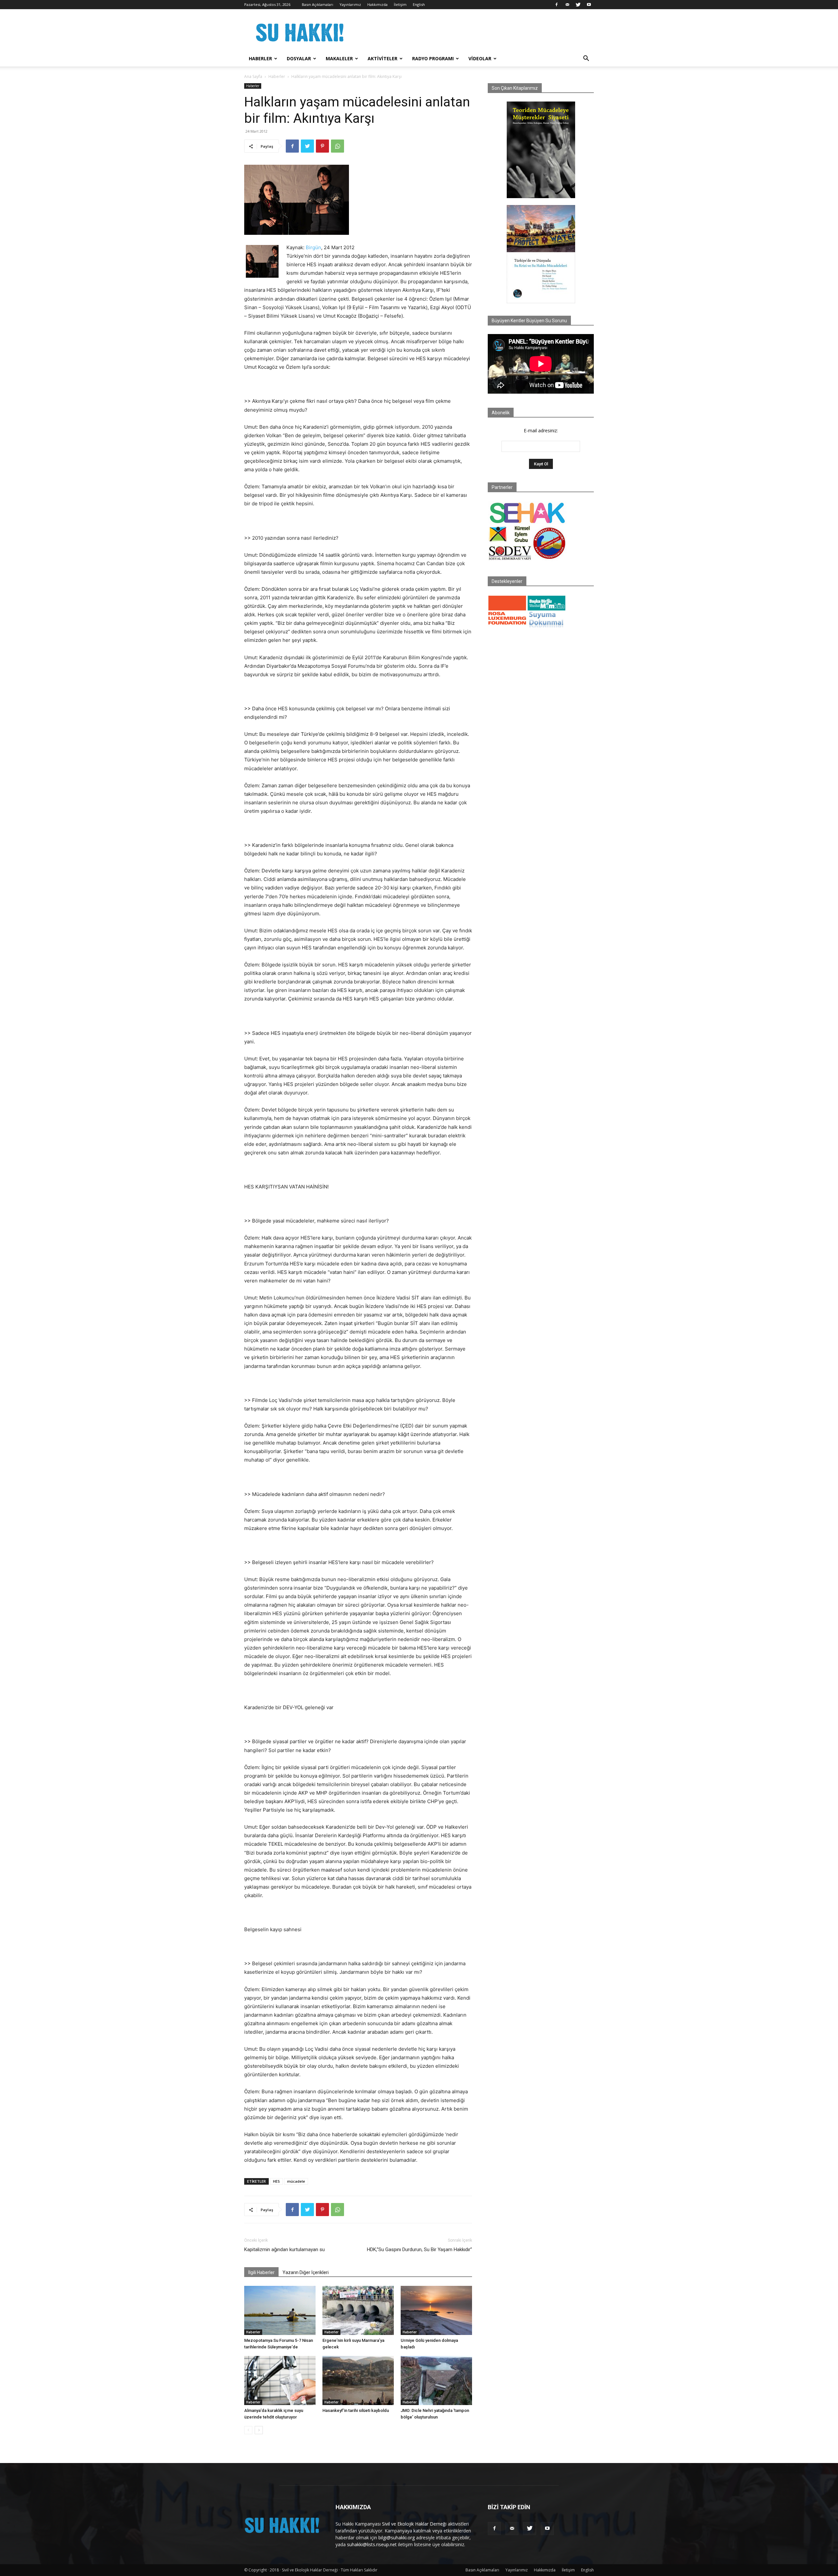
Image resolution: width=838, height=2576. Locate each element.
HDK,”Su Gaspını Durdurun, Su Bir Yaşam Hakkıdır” (419, 2249)
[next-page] (259, 2430)
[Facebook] (556, 5)
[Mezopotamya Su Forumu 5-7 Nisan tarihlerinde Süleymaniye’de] (280, 2310)
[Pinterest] (322, 146)
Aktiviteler (383, 58)
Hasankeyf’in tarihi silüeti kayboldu (356, 2410)
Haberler (260, 58)
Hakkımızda (377, 4)
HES (276, 2181)
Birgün (313, 247)
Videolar (480, 58)
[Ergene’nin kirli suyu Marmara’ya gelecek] (358, 2310)
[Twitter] (578, 5)
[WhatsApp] (337, 146)
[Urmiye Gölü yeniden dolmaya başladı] (436, 2310)
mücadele (296, 2181)
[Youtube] (589, 5)
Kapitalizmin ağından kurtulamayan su (284, 2249)
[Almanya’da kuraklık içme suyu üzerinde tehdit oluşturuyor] (280, 2380)
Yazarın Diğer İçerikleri (306, 2272)
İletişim (400, 4)
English (419, 4)
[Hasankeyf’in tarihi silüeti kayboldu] (358, 2380)
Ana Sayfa (253, 76)
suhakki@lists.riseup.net (372, 2544)
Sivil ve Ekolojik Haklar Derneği (414, 2524)
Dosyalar (299, 58)
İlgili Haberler (261, 2272)
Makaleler (339, 58)
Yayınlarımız (350, 4)
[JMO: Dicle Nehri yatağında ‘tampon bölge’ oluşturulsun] (436, 2380)
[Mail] (567, 5)
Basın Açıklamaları (318, 4)
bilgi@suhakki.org (397, 2538)
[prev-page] (248, 2430)
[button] (586, 59)
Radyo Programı (433, 58)
